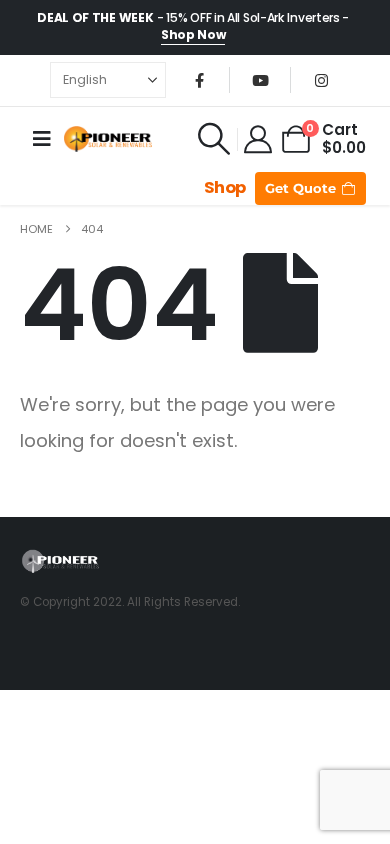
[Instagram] (321, 80)
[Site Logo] (108, 139)
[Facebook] (199, 80)
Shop (225, 187)
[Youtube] (260, 80)
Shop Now (193, 34)
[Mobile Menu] (42, 139)
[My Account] (259, 139)
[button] (214, 139)
